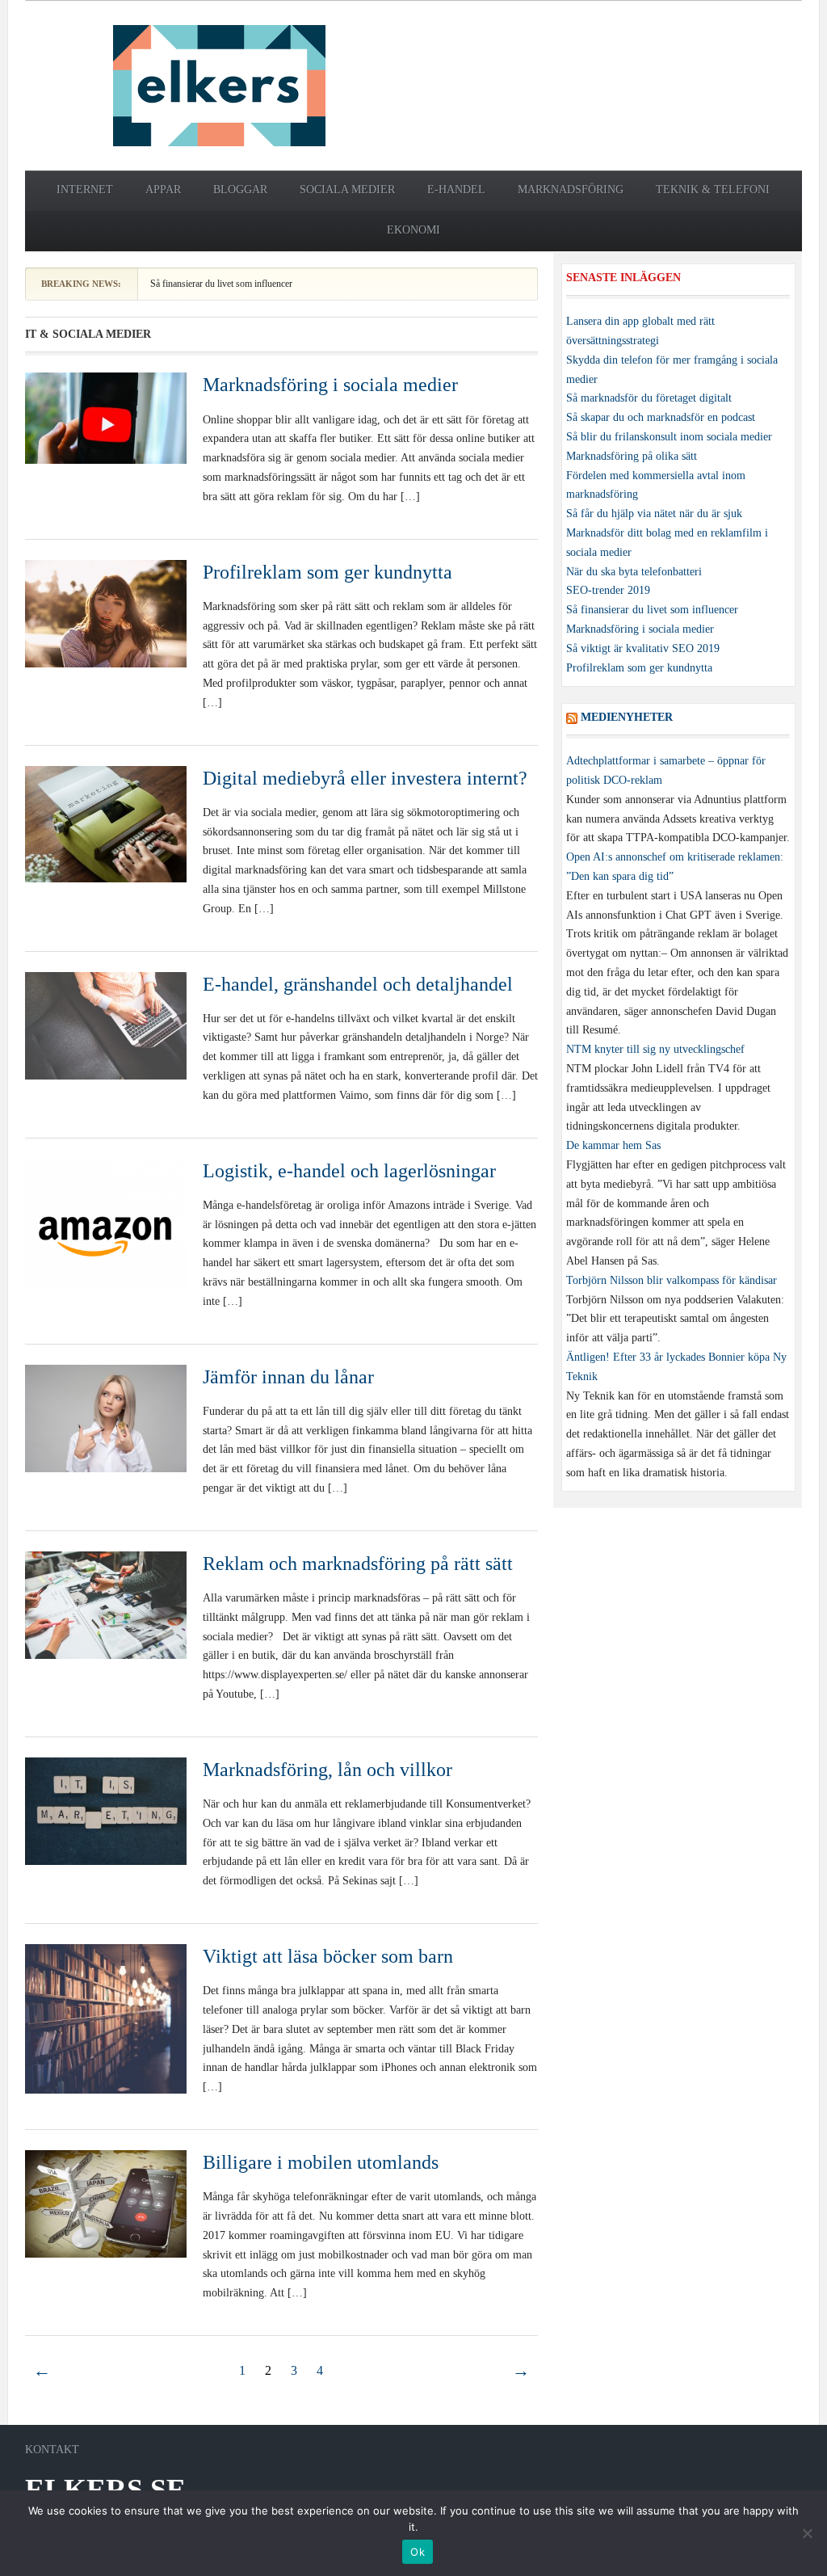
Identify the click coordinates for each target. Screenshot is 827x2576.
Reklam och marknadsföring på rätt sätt (358, 1564)
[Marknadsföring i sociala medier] (106, 417)
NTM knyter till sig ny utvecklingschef (655, 1049)
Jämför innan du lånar (288, 1377)
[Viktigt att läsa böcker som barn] (106, 2018)
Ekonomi (413, 230)
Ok (418, 2552)
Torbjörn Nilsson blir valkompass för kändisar (672, 1280)
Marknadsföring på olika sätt (632, 456)
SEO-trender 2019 (608, 590)
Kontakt (52, 2450)
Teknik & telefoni (713, 189)
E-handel (456, 189)
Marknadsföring (571, 189)
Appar (163, 189)
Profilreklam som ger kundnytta (327, 572)
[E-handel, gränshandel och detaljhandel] (106, 1024)
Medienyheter (627, 717)
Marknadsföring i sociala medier (330, 385)
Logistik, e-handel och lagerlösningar (349, 1171)
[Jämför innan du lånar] (106, 1418)
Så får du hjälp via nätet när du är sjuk (654, 514)
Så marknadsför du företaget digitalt (649, 398)
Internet (85, 189)
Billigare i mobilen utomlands (321, 2162)
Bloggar (240, 189)
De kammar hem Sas (613, 1145)
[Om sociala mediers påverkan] (219, 84)
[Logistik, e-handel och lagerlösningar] (106, 1224)
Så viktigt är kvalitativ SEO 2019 (643, 648)
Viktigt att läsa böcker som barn (328, 1956)
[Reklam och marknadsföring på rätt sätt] (106, 1604)
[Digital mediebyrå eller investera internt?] (106, 823)
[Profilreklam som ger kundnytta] (106, 612)
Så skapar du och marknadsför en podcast (661, 417)
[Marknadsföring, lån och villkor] (106, 1810)
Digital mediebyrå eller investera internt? (365, 778)
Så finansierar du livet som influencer (221, 284)
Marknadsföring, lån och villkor (327, 1770)
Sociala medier (347, 189)
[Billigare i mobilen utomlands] (106, 2203)
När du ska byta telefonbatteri (634, 572)
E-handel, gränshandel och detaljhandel (358, 984)
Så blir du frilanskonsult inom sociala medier (669, 437)
